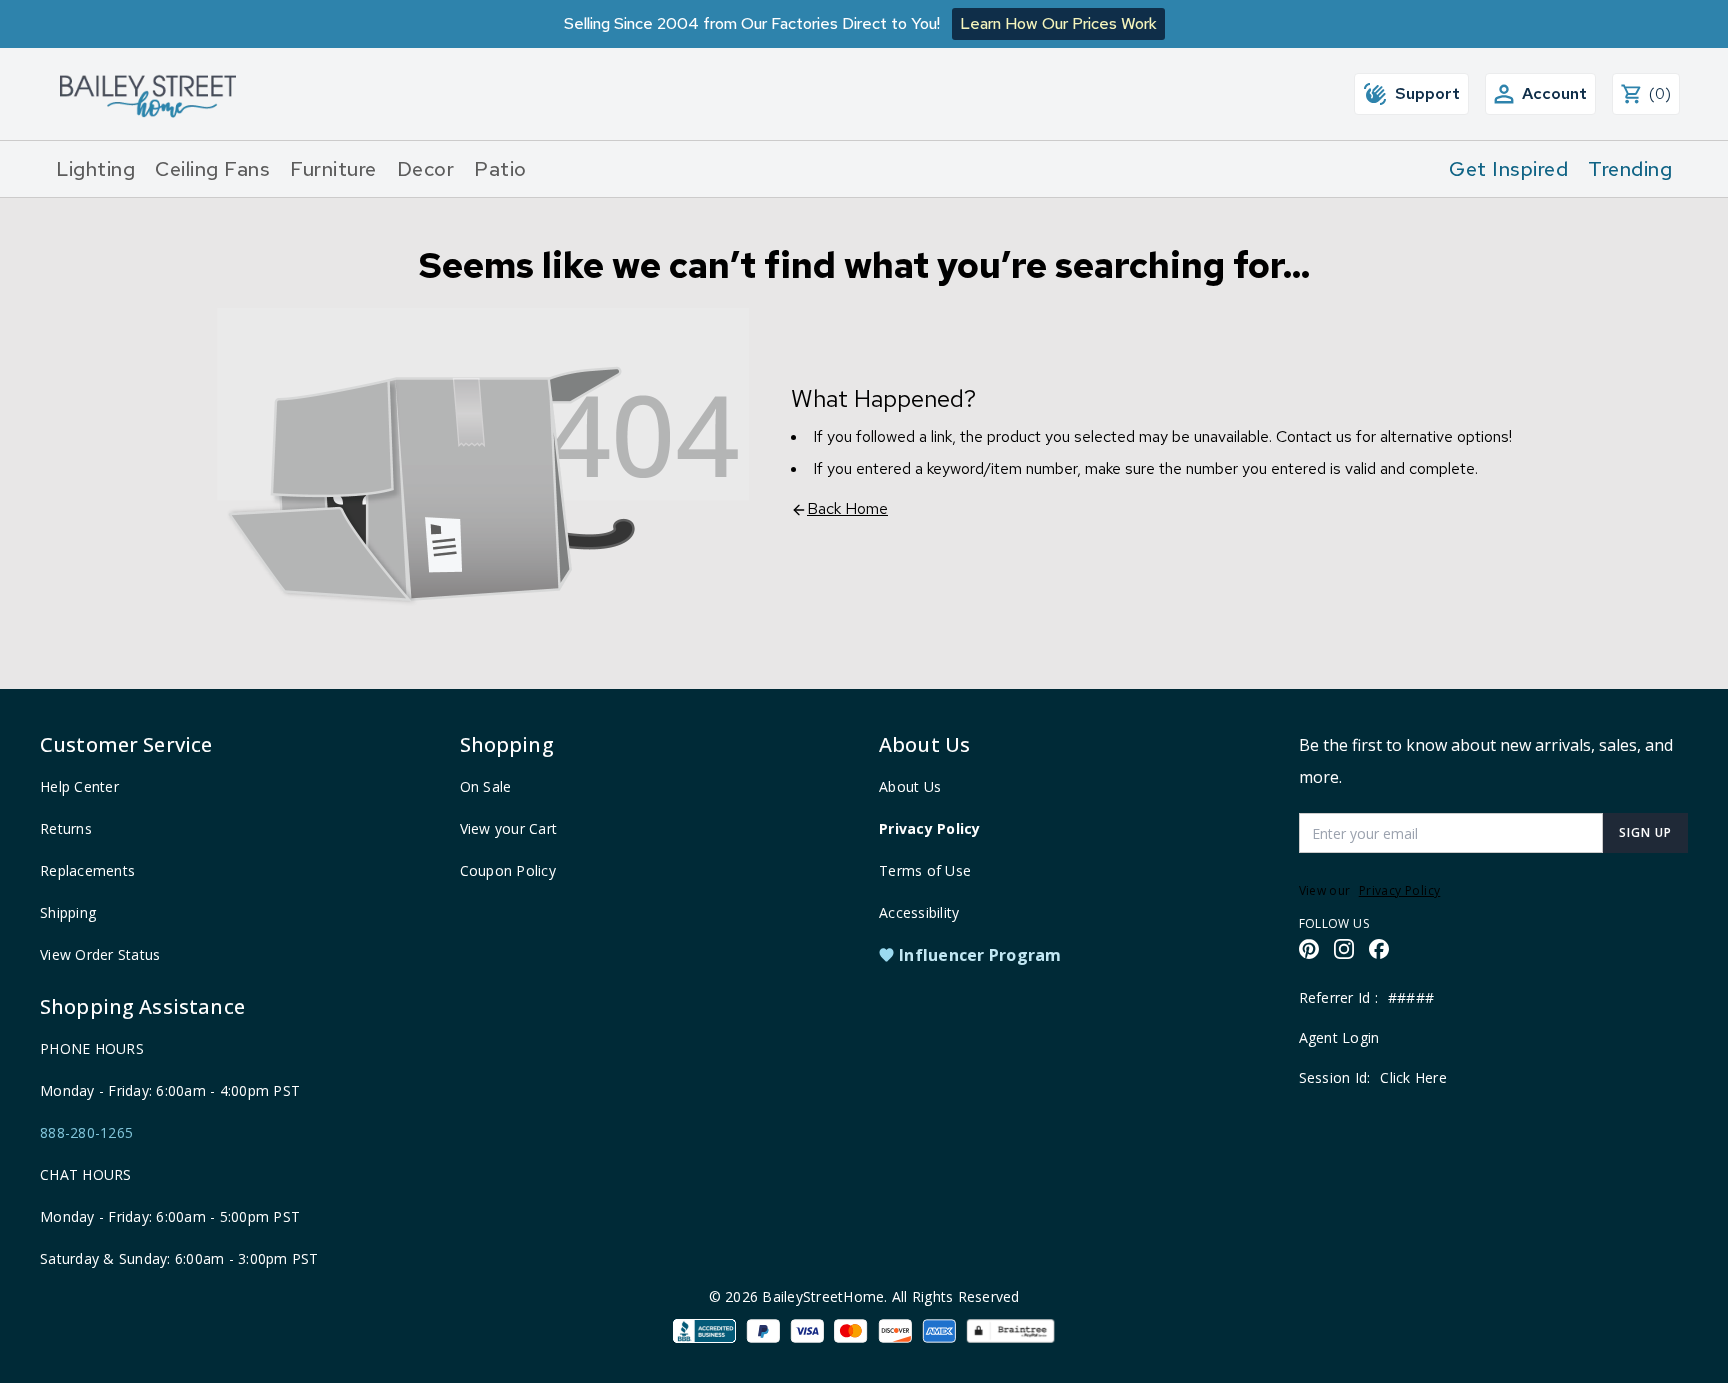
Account (1554, 93)
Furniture (333, 169)
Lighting (95, 169)
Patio (500, 169)
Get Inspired (1508, 169)
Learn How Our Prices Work (1058, 23)
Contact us (1314, 436)
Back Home (847, 508)
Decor (426, 169)
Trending (1630, 169)
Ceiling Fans (212, 169)
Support (1427, 93)
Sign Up (1645, 832)
